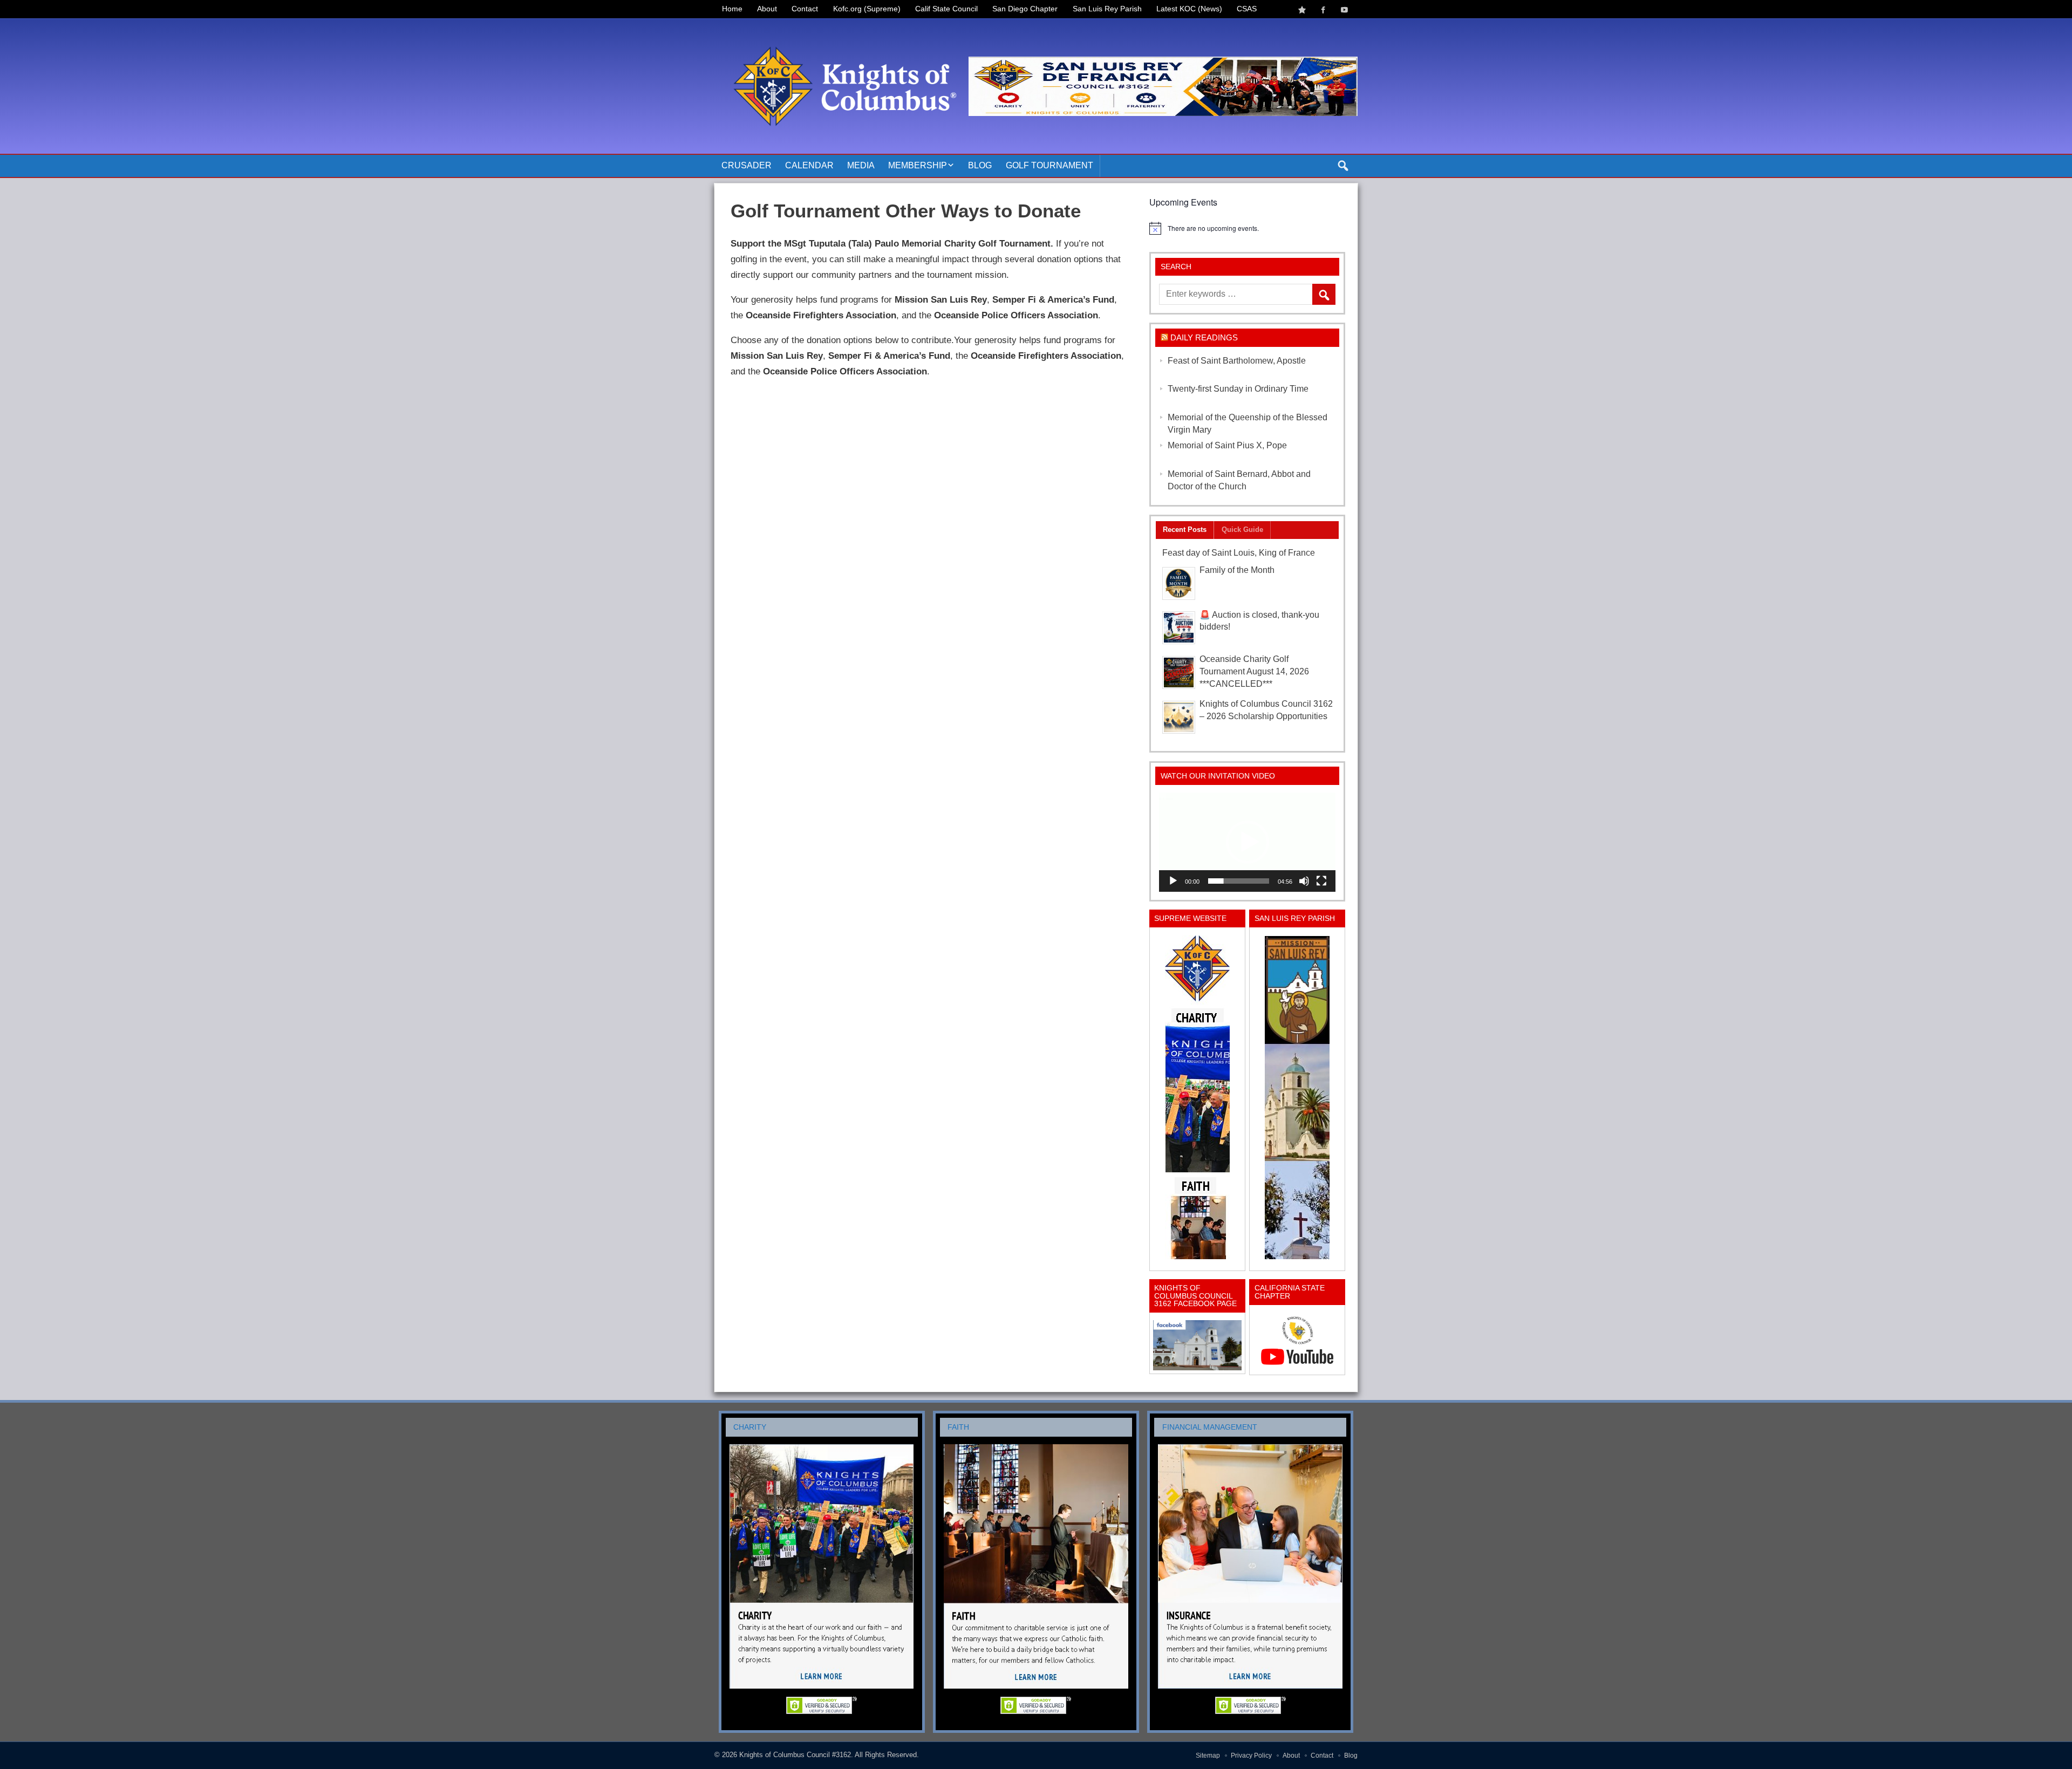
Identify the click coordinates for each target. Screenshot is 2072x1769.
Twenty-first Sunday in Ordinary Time (1238, 389)
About (767, 9)
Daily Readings (1204, 337)
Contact (805, 9)
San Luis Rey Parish (1107, 9)
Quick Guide (1242, 530)
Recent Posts (1185, 530)
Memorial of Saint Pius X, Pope (1227, 445)
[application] (1247, 842)
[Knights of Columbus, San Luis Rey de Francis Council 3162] (1197, 1097)
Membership (918, 165)
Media (861, 165)
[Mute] (1304, 881)
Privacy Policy (1251, 1756)
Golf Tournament (1049, 165)
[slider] (1239, 881)
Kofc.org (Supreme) (867, 9)
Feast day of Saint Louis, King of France (1239, 553)
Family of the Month (1237, 570)
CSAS (1247, 9)
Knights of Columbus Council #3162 (795, 1755)
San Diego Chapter (1025, 9)
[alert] (1247, 228)
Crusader (747, 165)
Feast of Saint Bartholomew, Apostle (1237, 361)
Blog (980, 165)
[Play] (1173, 881)
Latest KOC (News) (1189, 9)
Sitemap (1208, 1756)
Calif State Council (946, 9)
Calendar (809, 165)
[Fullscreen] (1321, 881)
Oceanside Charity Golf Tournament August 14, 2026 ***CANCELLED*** (1254, 671)
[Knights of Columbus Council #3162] (841, 31)
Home (732, 9)
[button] (1248, 842)
